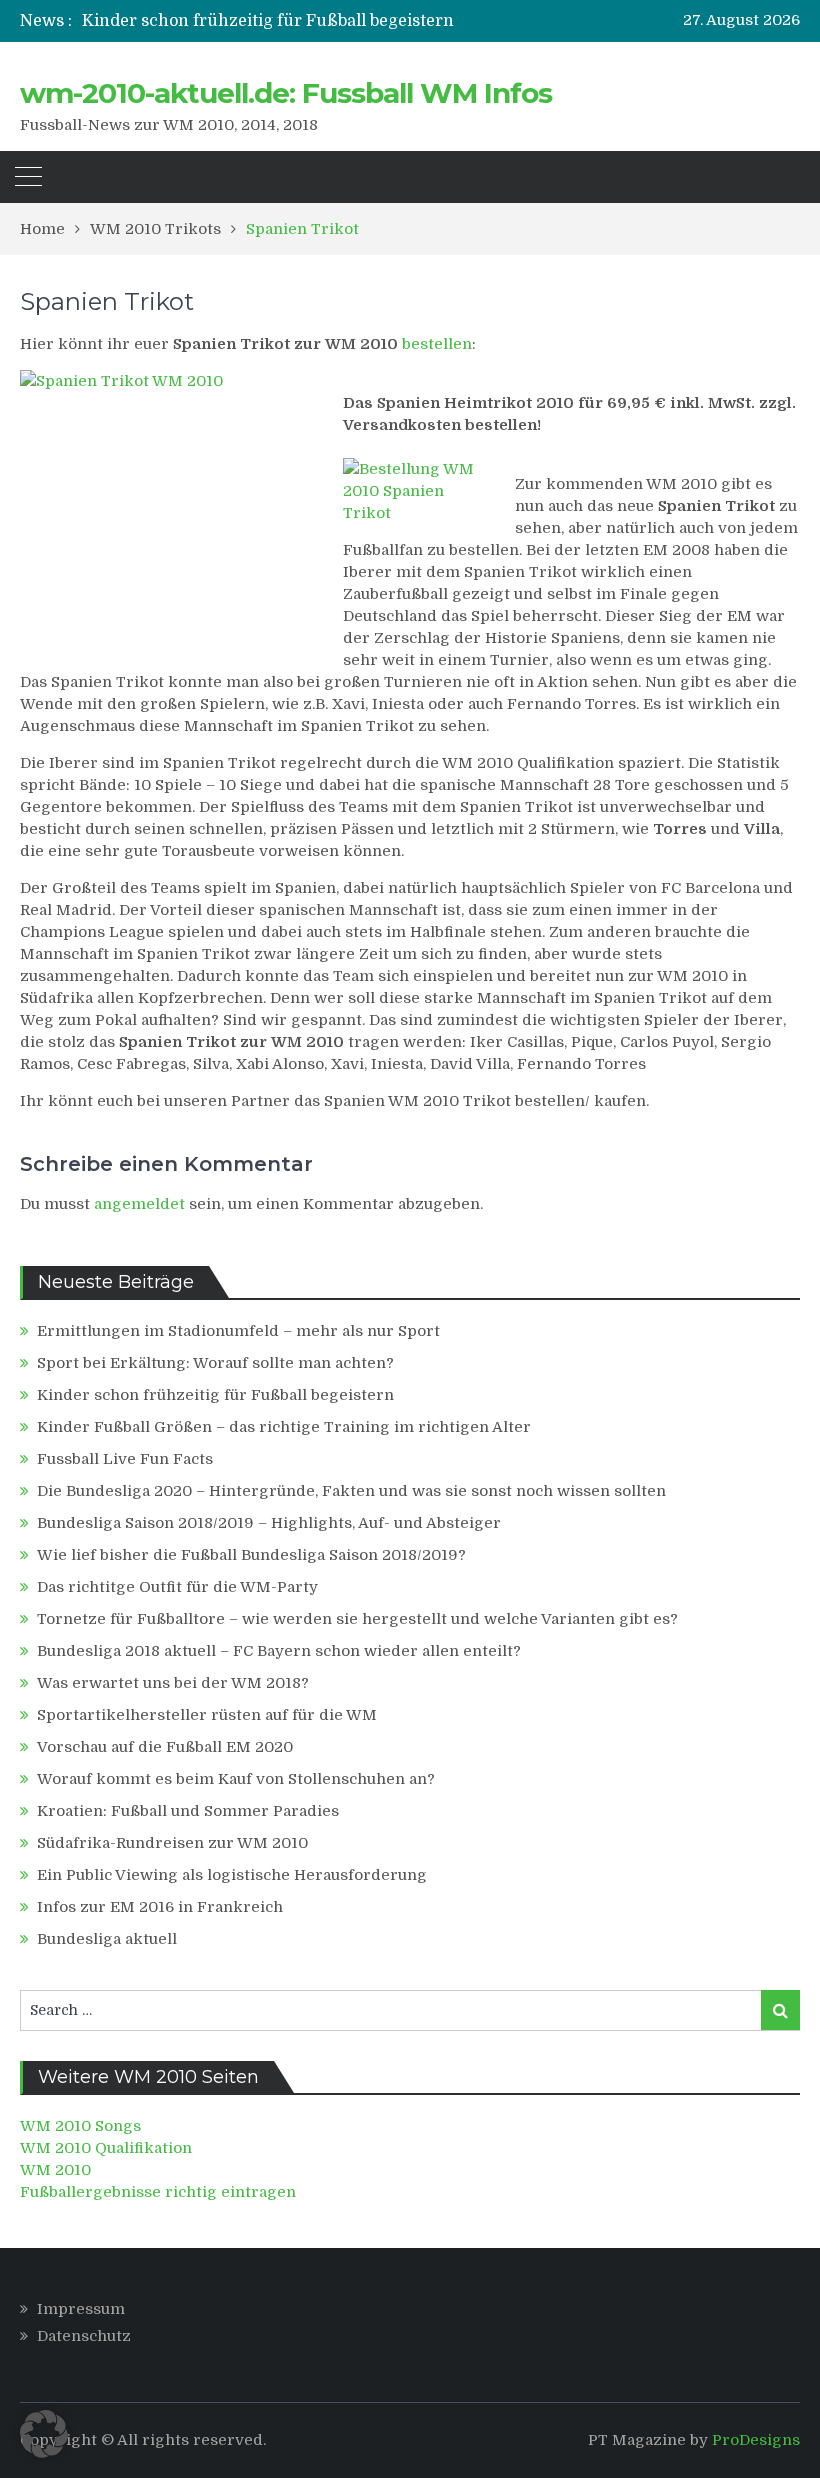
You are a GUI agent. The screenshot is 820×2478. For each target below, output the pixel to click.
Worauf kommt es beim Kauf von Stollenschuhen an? (236, 1779)
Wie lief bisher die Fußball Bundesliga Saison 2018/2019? (251, 1555)
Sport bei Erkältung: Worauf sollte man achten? (215, 1363)
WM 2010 (55, 2170)
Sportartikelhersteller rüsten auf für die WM (207, 1715)
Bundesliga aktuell (107, 1939)
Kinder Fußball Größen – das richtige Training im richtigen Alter (284, 1427)
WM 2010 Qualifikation (106, 2148)
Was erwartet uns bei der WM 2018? (173, 1683)
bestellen (437, 344)
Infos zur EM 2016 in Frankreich (160, 1907)
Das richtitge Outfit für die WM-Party (177, 1587)
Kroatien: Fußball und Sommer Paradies (188, 1811)
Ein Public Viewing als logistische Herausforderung (232, 1875)
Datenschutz (84, 2336)
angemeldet (139, 1204)
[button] (44, 2434)
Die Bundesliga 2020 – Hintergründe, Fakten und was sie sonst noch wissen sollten (351, 1491)
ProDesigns (756, 2440)
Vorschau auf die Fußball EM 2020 (165, 1747)
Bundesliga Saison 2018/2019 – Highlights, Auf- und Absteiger (269, 1523)
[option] (296, 21)
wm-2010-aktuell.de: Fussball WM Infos (286, 93)
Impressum (81, 2309)
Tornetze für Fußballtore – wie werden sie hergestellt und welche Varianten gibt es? (357, 1619)
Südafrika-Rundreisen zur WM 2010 (172, 1843)
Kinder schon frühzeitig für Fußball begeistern (268, 21)
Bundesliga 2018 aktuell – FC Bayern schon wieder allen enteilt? (279, 1651)
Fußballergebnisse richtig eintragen (158, 2192)
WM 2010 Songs (80, 2126)
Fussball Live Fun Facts (125, 1459)
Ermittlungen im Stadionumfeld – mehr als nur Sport (238, 1331)
